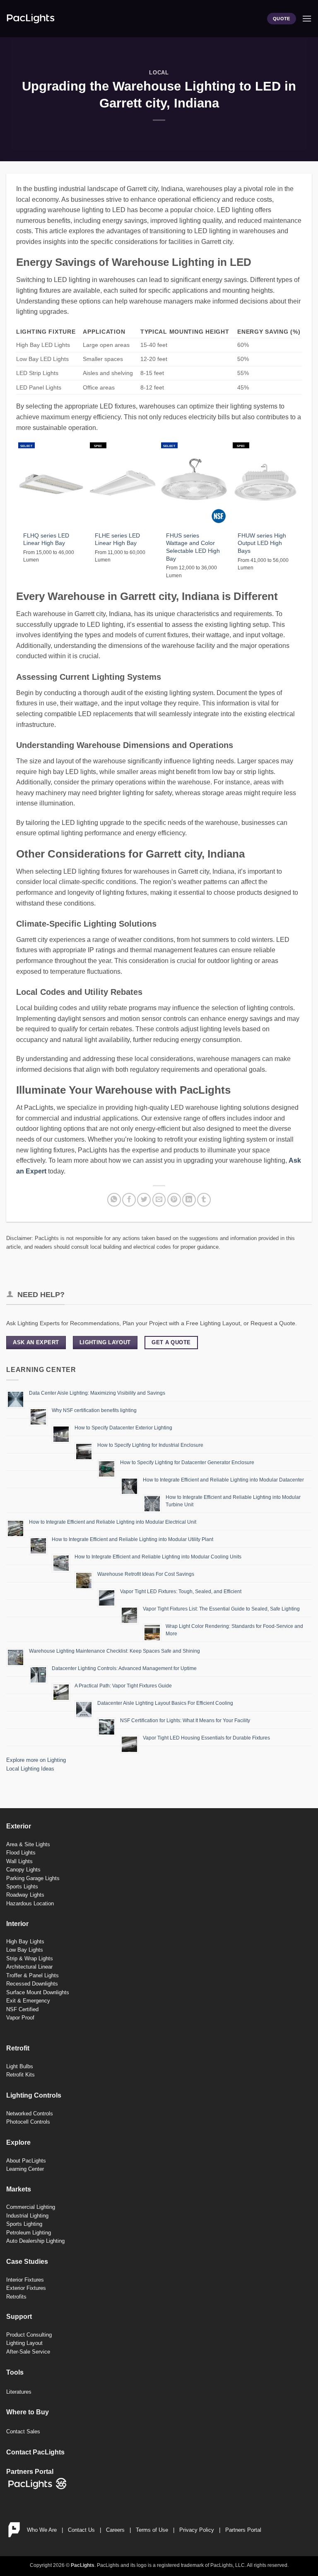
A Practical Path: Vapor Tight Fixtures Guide (123, 1686)
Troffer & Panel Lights (33, 1975)
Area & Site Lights (28, 1844)
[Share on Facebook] (129, 1200)
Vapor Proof (20, 2018)
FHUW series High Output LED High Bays (262, 543)
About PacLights (26, 2161)
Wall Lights (19, 1861)
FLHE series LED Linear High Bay (117, 539)
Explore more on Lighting (36, 1760)
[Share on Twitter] (144, 1200)
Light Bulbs (20, 2066)
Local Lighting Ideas (30, 1769)
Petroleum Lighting (29, 2233)
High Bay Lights (25, 1942)
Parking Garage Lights (33, 1878)
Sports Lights (22, 1887)
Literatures (19, 2392)
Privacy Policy (197, 2530)
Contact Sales (23, 2431)
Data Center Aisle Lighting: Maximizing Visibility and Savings (97, 1393)
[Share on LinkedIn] (189, 1200)
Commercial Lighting (31, 2207)
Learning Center (25, 2169)
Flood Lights (21, 1853)
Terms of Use (152, 2530)
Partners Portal (243, 2530)
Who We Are (42, 2530)
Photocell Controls (28, 2122)
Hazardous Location (30, 1903)
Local (159, 73)
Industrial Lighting (27, 2216)
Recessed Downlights (32, 1984)
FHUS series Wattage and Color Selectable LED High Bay (193, 547)
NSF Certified (22, 2009)
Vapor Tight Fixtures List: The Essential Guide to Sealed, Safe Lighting (221, 1609)
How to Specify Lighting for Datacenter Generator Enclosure (187, 1462)
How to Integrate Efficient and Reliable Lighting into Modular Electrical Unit (113, 1522)
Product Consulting (29, 2335)
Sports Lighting (24, 2224)
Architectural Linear (29, 1967)
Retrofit (18, 2048)
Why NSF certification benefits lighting (94, 1410)
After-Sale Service (28, 2352)
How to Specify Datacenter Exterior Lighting (123, 1428)
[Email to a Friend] (159, 1200)
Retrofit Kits (20, 2075)
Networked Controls (30, 2114)
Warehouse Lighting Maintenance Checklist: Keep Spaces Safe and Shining (114, 1651)
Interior (17, 1924)
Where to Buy (28, 2412)
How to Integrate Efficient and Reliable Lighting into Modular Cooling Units (158, 1557)
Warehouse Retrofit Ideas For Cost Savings (146, 1574)
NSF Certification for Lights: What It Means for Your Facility (185, 1721)
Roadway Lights (25, 1895)
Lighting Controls (34, 2095)
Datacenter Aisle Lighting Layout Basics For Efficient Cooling (165, 1703)
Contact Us (81, 2530)
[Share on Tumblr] (204, 1200)
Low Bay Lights (25, 1950)
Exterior (19, 1826)
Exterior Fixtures (26, 2288)
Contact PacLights (35, 2452)
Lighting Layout (24, 2343)
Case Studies (27, 2262)
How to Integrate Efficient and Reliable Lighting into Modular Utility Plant (132, 1539)
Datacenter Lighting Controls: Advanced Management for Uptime (124, 1668)
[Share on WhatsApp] (114, 1200)
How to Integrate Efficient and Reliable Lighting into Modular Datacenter (223, 1480)
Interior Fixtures (25, 2280)
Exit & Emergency (28, 2001)
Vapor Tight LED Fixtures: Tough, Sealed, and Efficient (181, 1591)
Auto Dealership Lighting (35, 2241)
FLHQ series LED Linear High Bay (46, 539)
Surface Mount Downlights (38, 1992)
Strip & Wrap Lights (30, 1958)
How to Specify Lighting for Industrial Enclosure (150, 1445)
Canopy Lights (23, 1870)
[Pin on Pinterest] (174, 1200)
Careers (115, 2530)
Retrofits (16, 2297)
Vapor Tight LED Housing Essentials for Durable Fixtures (206, 1738)
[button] (307, 18)
